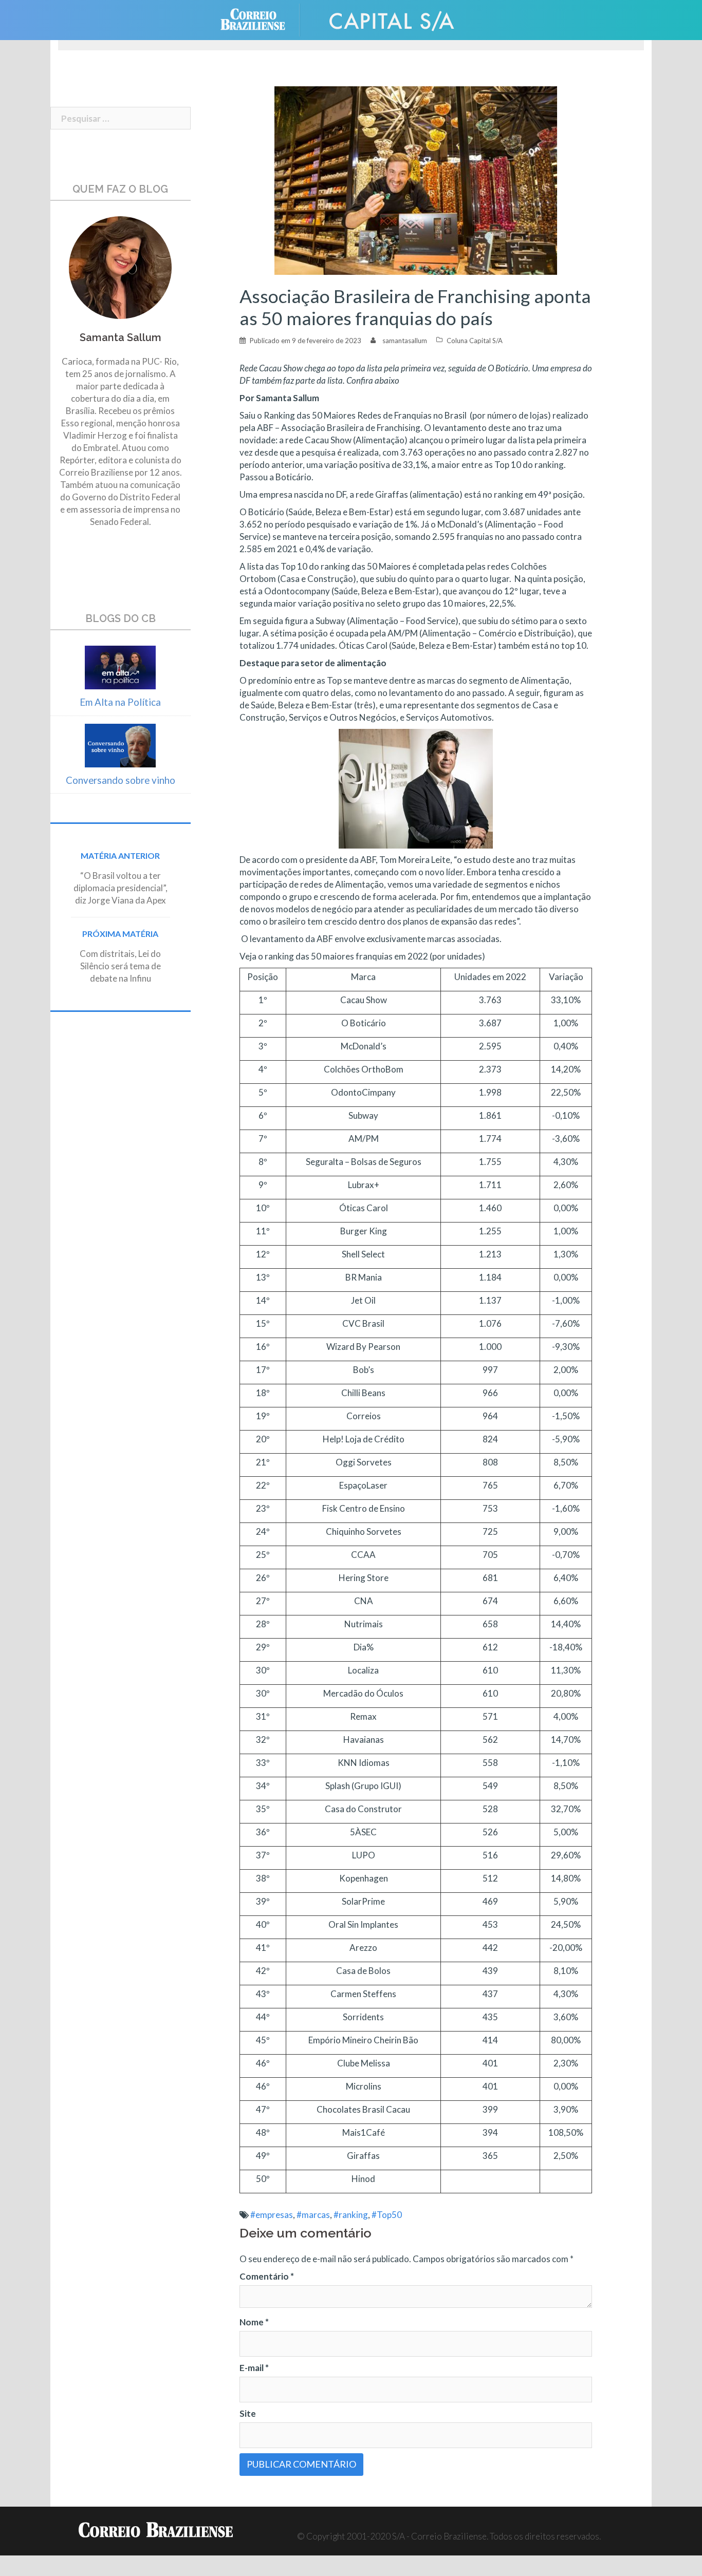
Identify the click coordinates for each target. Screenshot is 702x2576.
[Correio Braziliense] (261, 19)
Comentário (267, 2276)
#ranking (351, 2215)
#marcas (313, 2215)
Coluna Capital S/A (475, 341)
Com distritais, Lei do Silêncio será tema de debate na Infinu (120, 966)
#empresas (272, 2215)
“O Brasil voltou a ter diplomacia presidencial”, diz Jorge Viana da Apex (121, 888)
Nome (254, 2322)
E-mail (254, 2368)
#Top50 (387, 2215)
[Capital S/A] (392, 19)
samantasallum (405, 341)
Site (248, 2413)
